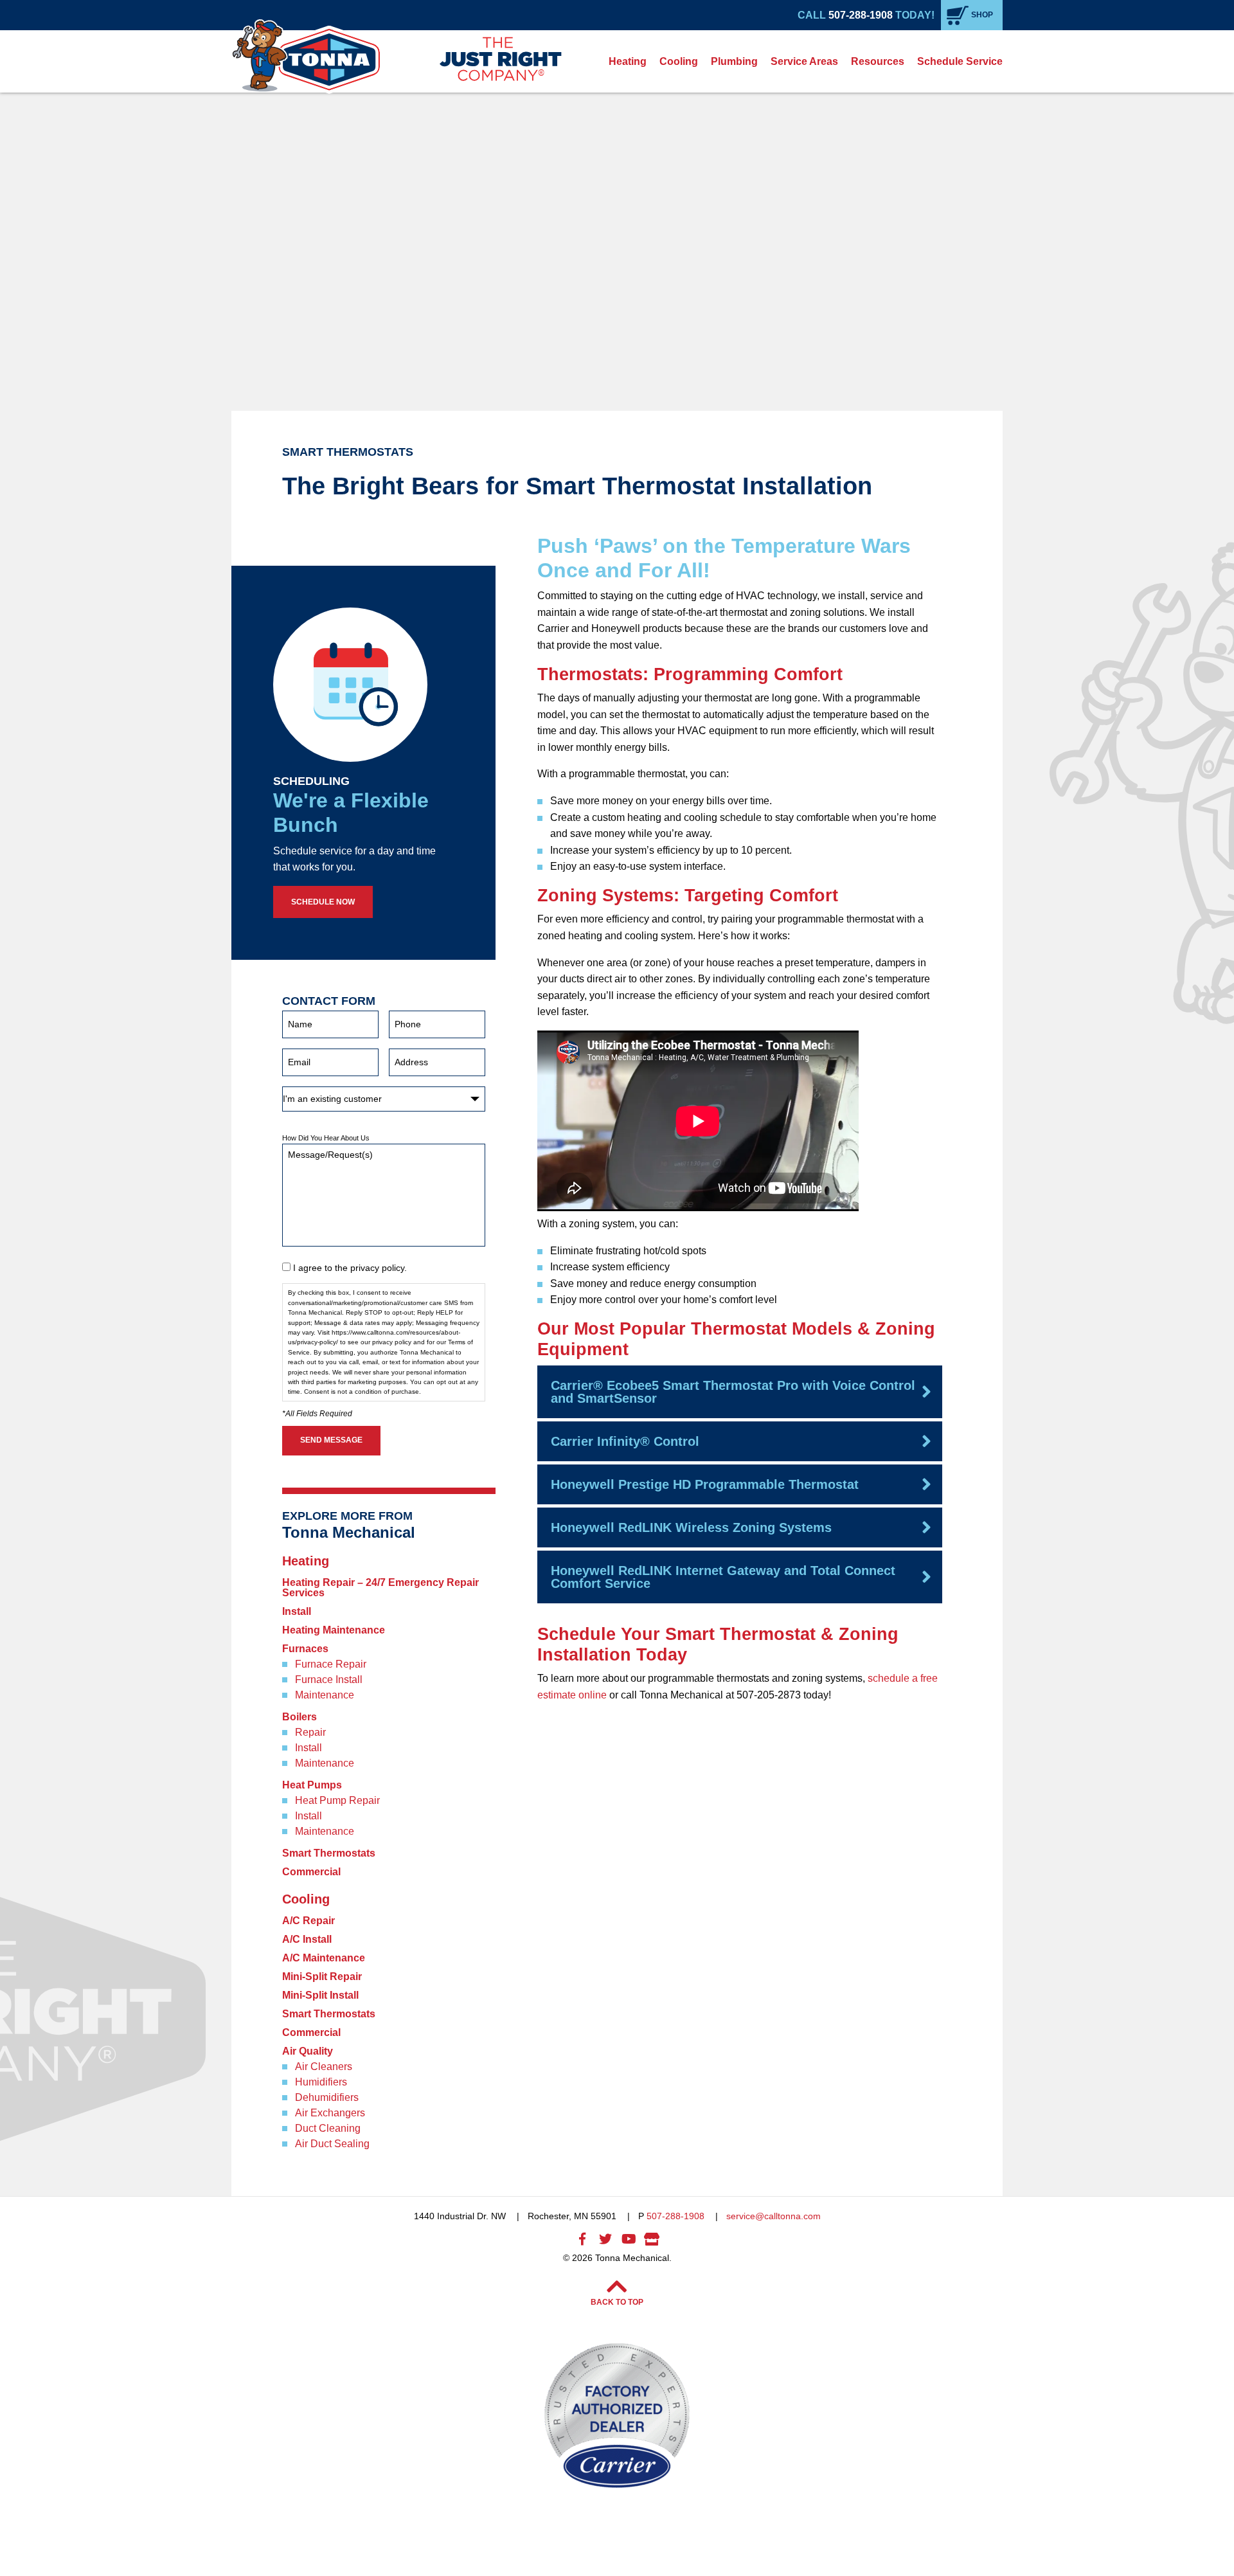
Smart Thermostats (329, 1853)
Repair (310, 1733)
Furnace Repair (331, 1664)
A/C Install (307, 1940)
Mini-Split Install (320, 1995)
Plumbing (734, 61)
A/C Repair (308, 1921)
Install (297, 1612)
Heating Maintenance (334, 1630)
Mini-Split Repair (322, 1977)
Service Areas (804, 61)
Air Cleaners (324, 2067)
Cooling (679, 61)
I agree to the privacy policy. (350, 1268)
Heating (628, 61)
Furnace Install (329, 1680)
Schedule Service (960, 61)
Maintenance (325, 1695)
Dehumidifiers (327, 2098)
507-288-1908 (861, 15)
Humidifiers (321, 2082)
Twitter (605, 2239)
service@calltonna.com (773, 2216)
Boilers (300, 1717)
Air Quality (308, 2051)
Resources (878, 61)
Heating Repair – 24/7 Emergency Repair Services (380, 1588)
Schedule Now (323, 902)
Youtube (629, 2239)
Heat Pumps (312, 1785)
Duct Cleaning (328, 2129)
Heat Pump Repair (337, 1801)
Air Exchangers (330, 2113)
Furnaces (305, 1649)
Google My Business (652, 2239)
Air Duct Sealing (332, 2144)
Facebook (582, 2239)
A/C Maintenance (324, 1958)
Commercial (311, 1872)
